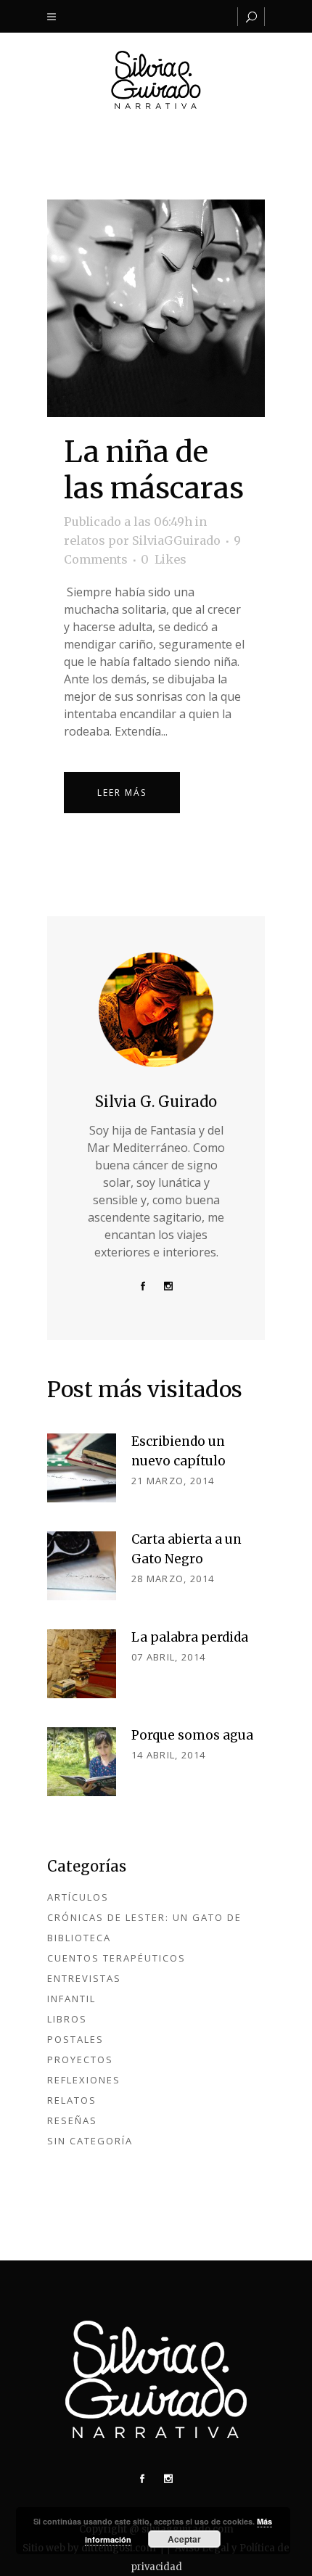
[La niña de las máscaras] (156, 308)
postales (75, 2039)
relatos (85, 540)
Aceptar (184, 2539)
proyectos (80, 2059)
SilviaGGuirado (176, 540)
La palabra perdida (190, 1637)
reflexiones (84, 2080)
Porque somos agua (192, 1735)
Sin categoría (90, 2141)
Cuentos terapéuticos (116, 1958)
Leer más (122, 793)
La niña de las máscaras (154, 470)
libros (67, 2019)
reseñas (72, 2120)
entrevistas (84, 1978)
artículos (78, 1897)
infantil (71, 1999)
